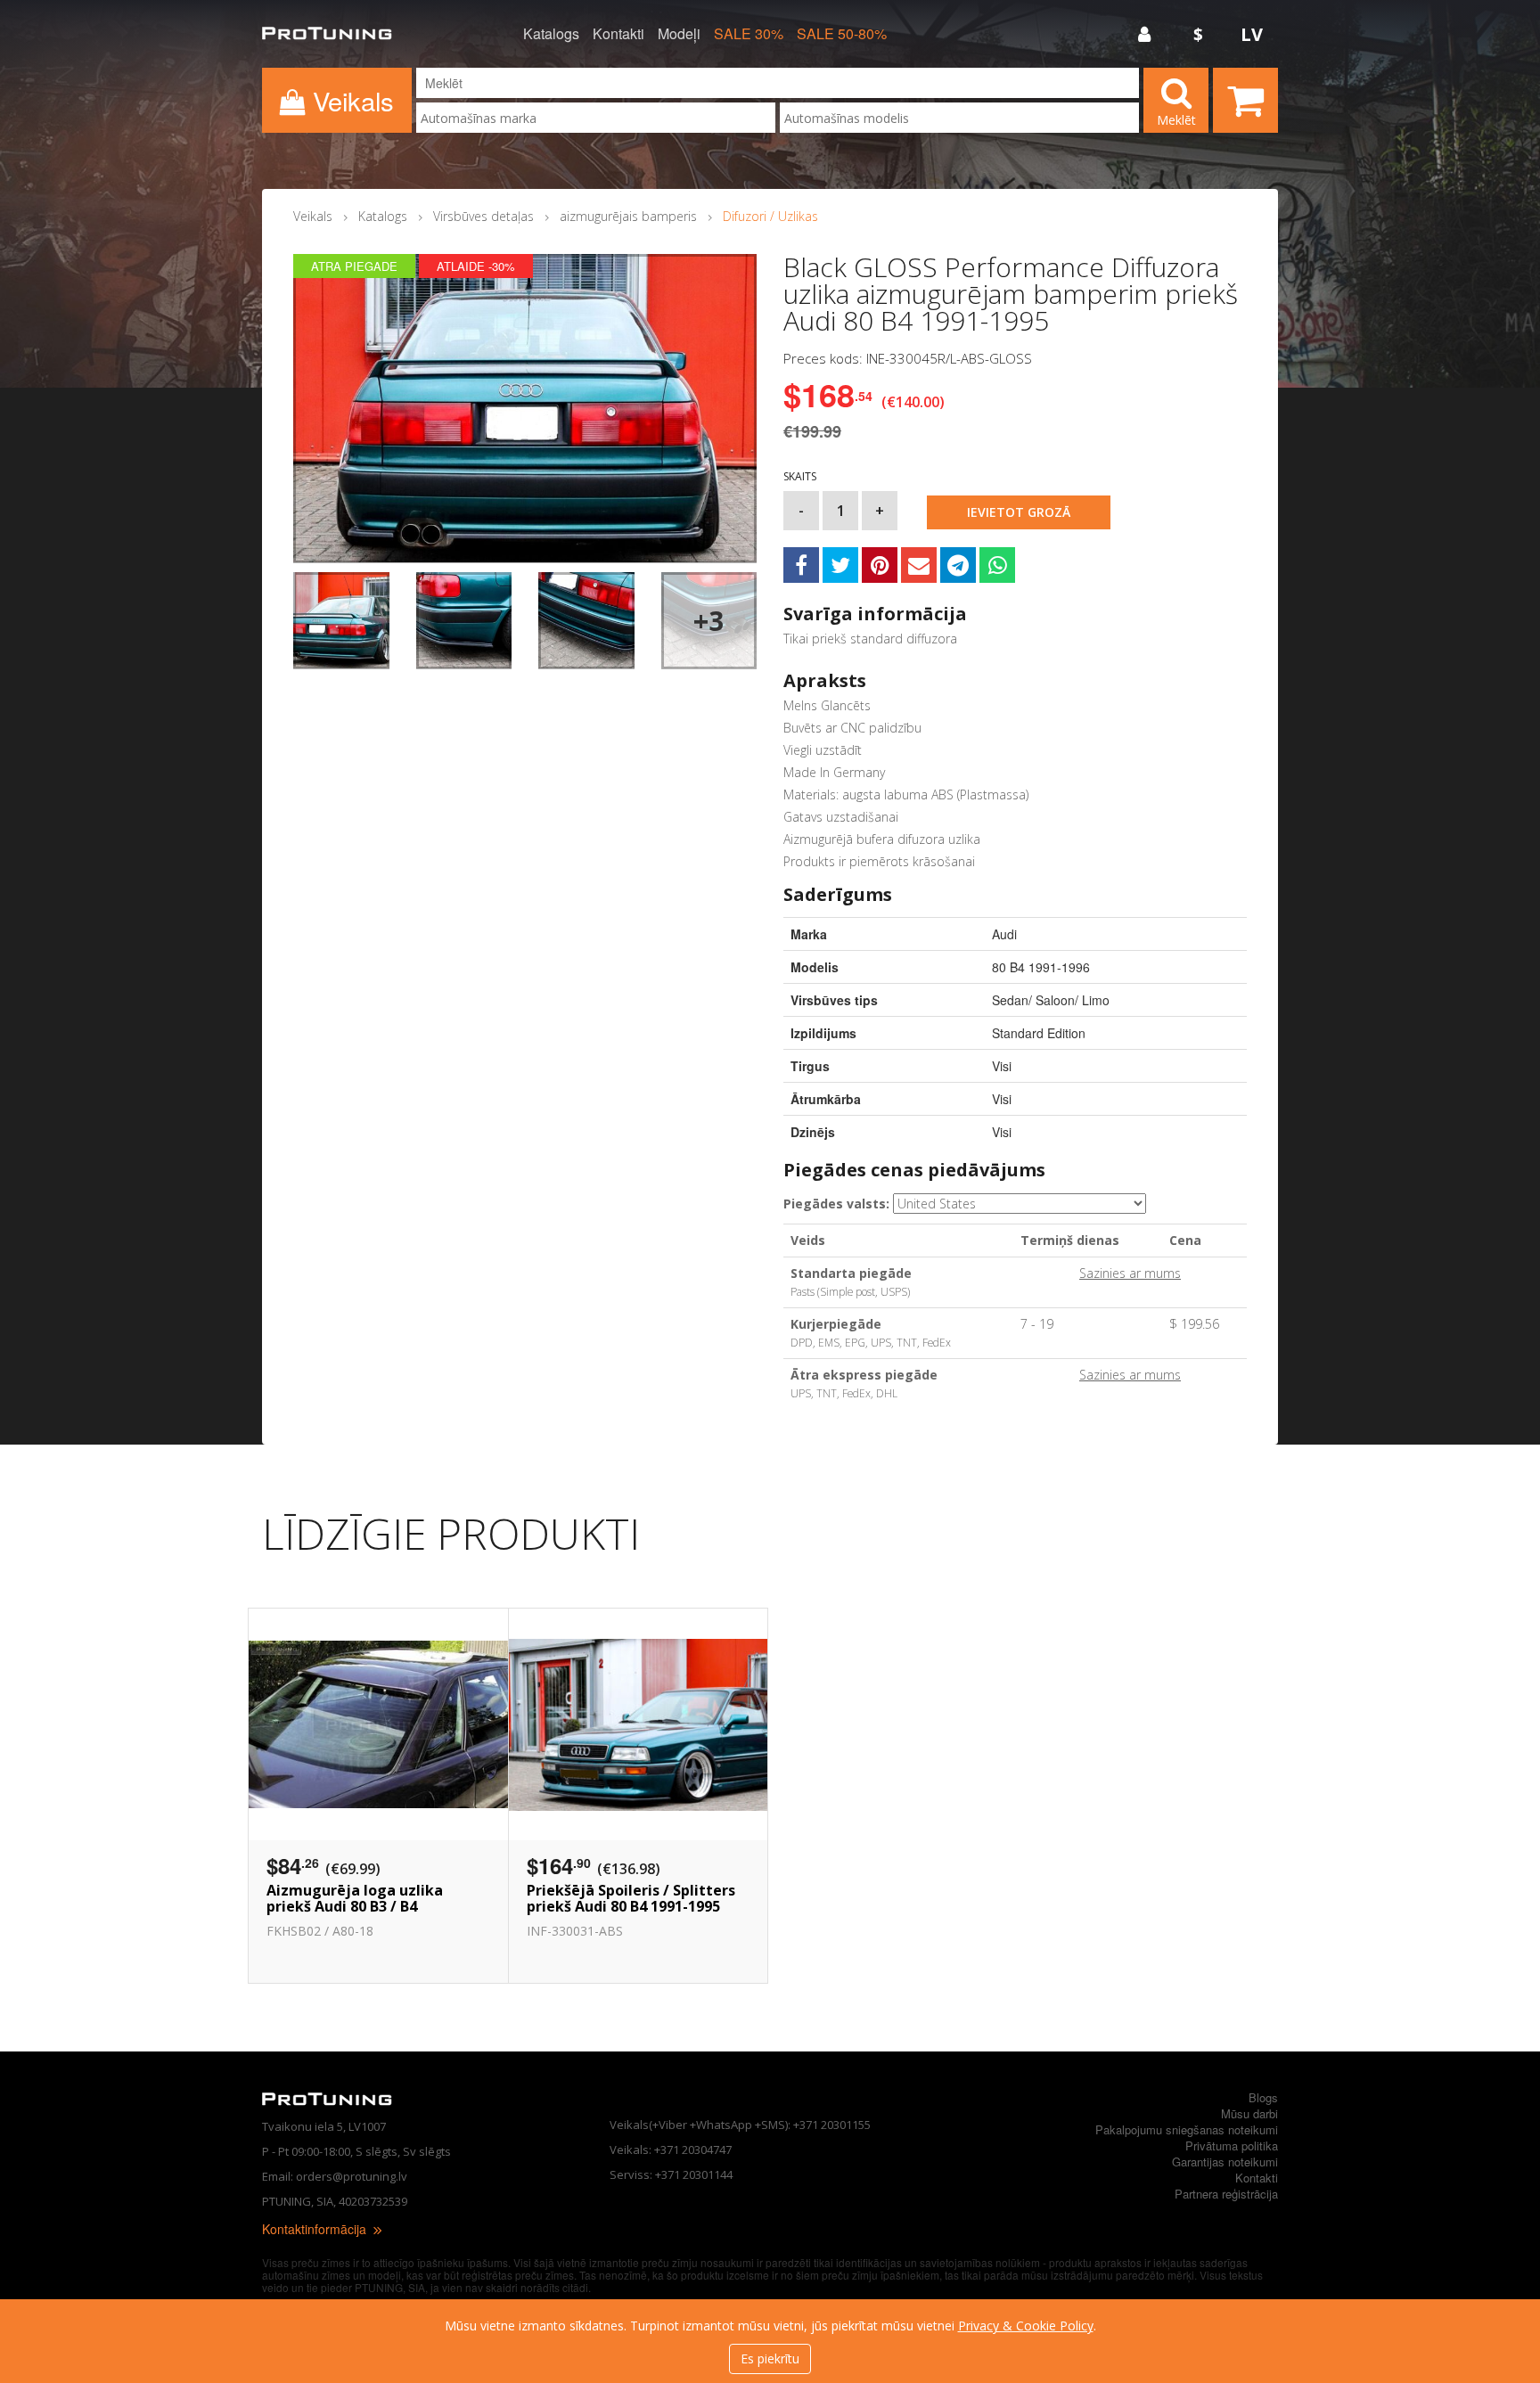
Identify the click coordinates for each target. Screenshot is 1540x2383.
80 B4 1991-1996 (1041, 967)
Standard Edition (1039, 1033)
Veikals (313, 216)
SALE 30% (749, 34)
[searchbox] (596, 118)
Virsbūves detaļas (483, 216)
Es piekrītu (770, 2358)
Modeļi (679, 34)
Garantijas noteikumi (1225, 2162)
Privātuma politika (1232, 2146)
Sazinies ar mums (1130, 1273)
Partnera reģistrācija (1226, 2194)
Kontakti (618, 34)
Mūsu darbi (1249, 2113)
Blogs (1263, 2097)
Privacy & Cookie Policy (1026, 2326)
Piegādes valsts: (836, 1204)
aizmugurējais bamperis (628, 216)
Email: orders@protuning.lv (335, 2176)
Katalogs (551, 34)
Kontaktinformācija (316, 2229)
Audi (1004, 934)
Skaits (800, 477)
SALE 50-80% (842, 34)
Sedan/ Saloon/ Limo (1051, 1000)
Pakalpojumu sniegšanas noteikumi (1187, 2129)
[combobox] (596, 118)
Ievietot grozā (1019, 512)
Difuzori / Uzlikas (770, 216)
